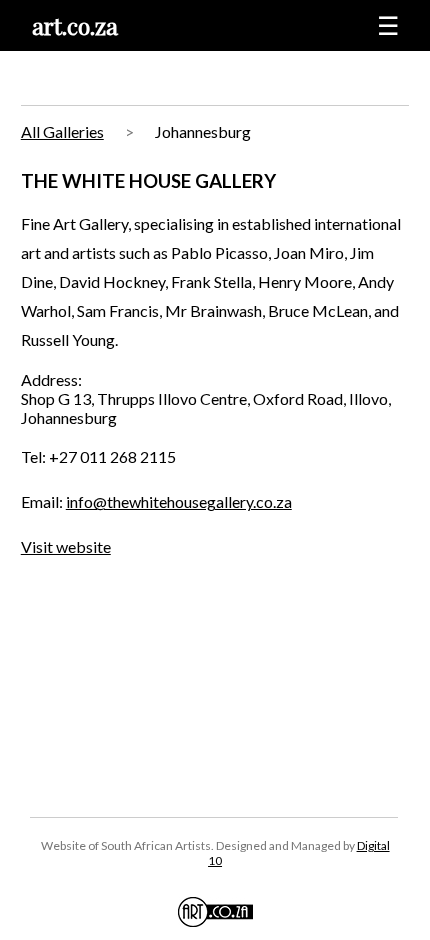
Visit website (66, 546)
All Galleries (62, 131)
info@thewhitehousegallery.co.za (179, 501)
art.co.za (75, 25)
